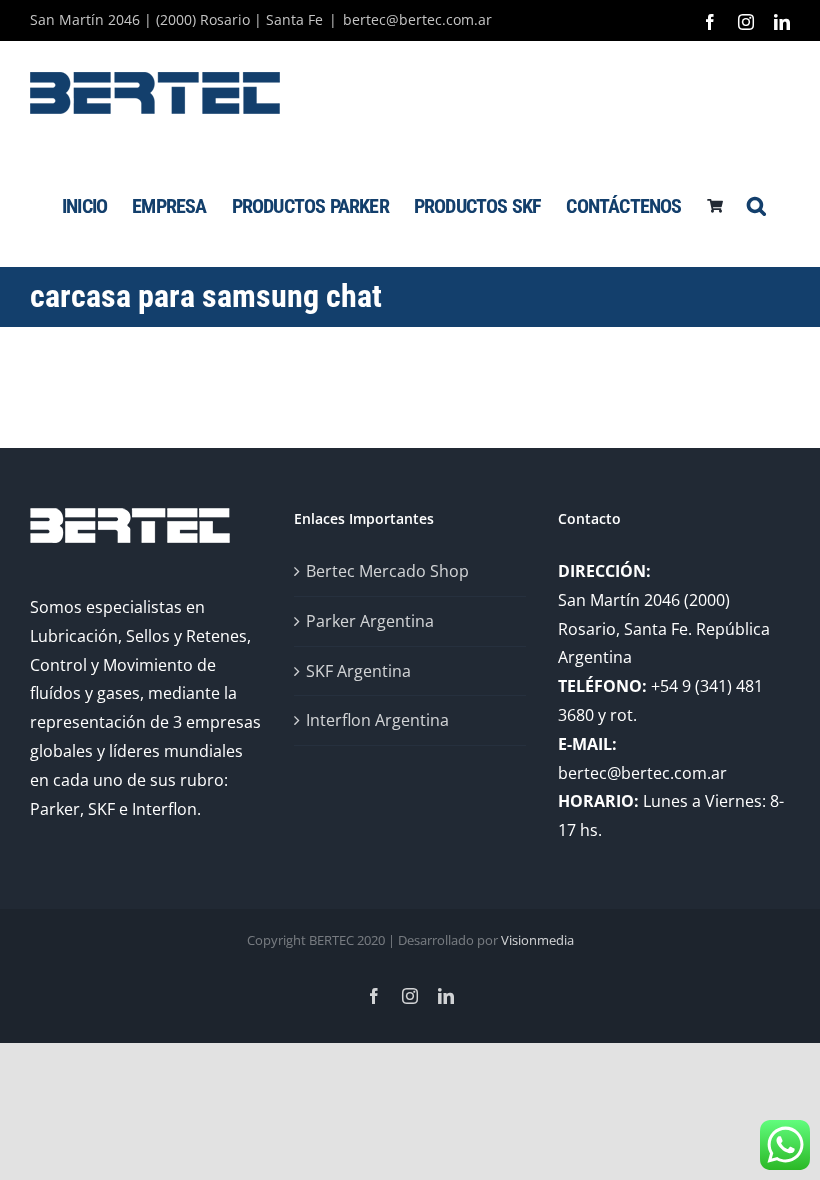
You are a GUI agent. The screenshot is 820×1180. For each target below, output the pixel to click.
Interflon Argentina (377, 720)
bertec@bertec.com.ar (417, 19)
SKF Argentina (358, 671)
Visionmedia (537, 940)
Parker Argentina (370, 621)
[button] (756, 205)
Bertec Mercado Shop (387, 571)
